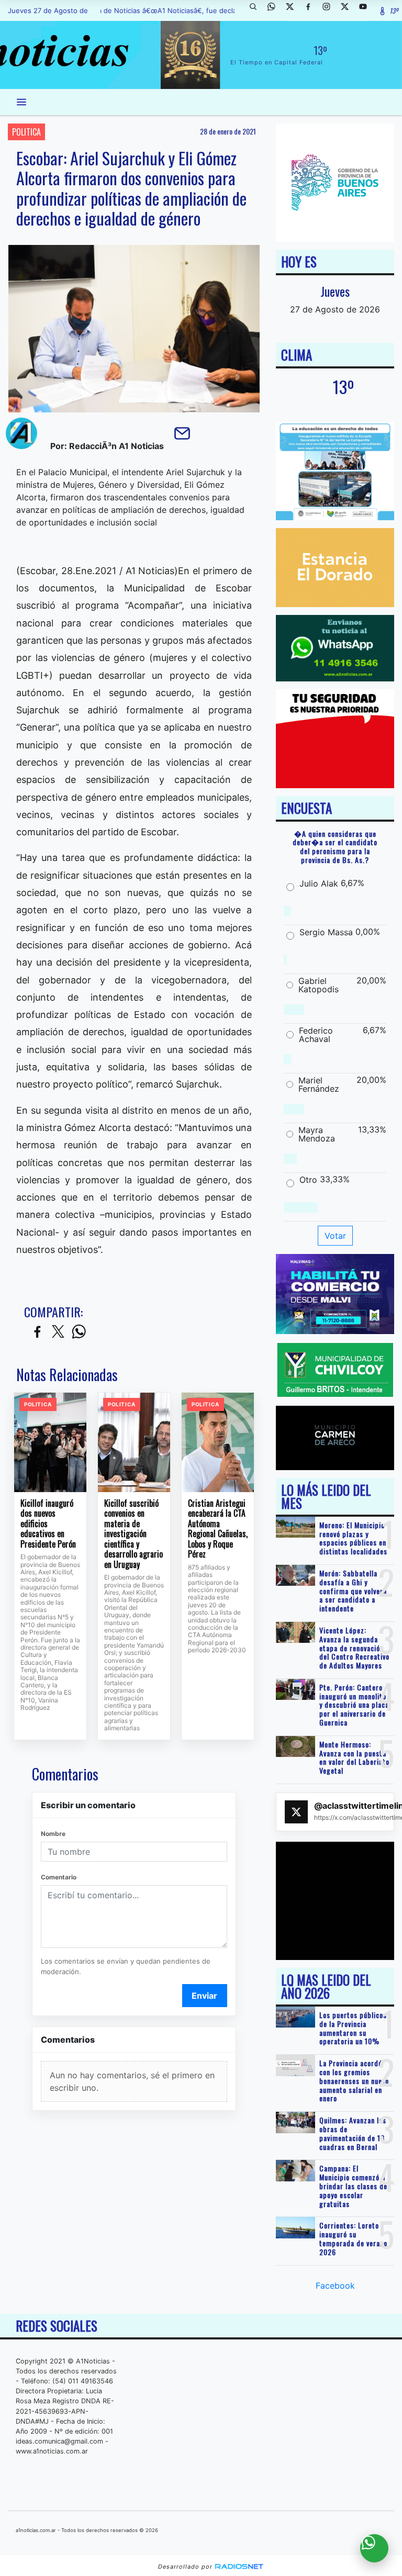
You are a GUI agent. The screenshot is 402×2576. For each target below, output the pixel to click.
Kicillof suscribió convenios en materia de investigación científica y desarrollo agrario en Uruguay (133, 1534)
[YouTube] (367, 10)
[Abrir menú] (21, 102)
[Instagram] (330, 10)
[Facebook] (312, 10)
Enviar (204, 1996)
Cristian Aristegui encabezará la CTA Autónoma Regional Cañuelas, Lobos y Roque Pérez (218, 1529)
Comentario (59, 1877)
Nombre (53, 1834)
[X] (294, 10)
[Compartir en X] (58, 1332)
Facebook (335, 2286)
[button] (257, 10)
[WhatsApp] (275, 10)
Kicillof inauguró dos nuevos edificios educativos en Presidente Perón (48, 1524)
